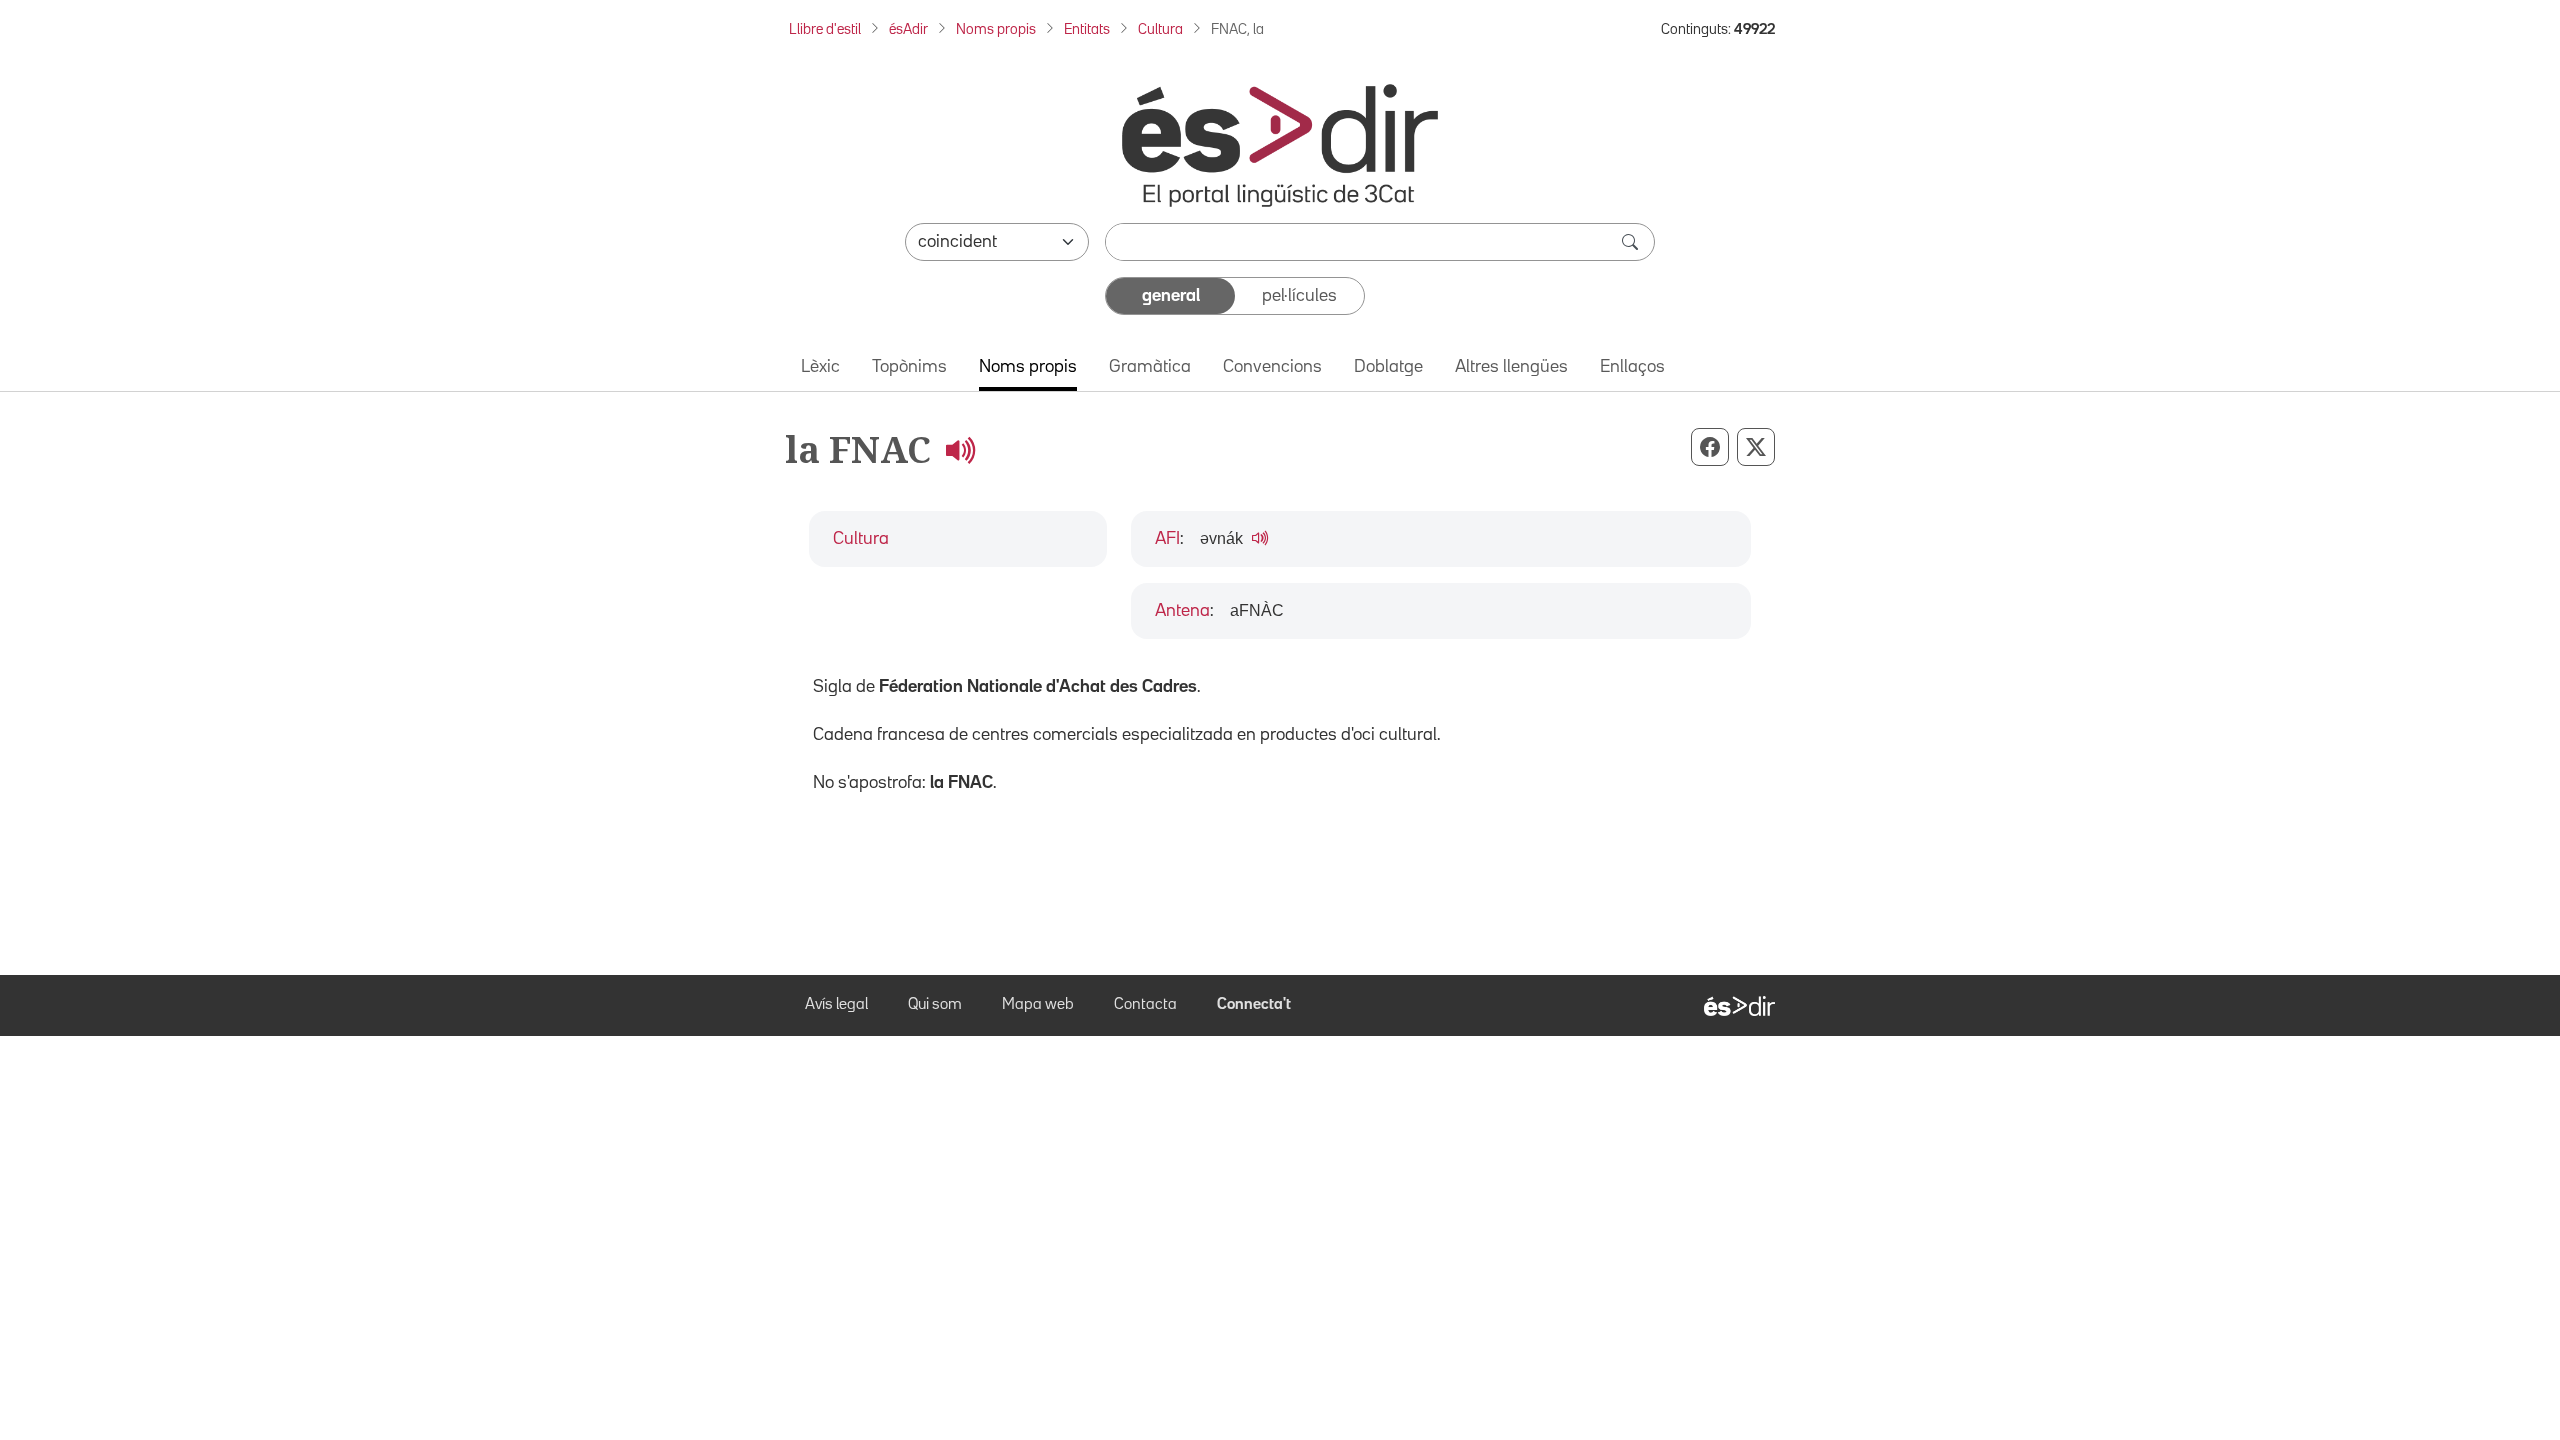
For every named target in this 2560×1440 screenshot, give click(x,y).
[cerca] (1632, 242)
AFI (1167, 539)
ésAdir (908, 29)
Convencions (1272, 367)
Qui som (935, 1005)
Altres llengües (1511, 367)
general (1171, 296)
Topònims (909, 367)
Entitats (1087, 29)
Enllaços (1632, 367)
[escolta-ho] (960, 449)
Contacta (1145, 1005)
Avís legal (836, 1005)
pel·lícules (1299, 296)
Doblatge (1388, 367)
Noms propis (996, 29)
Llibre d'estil (825, 29)
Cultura (1160, 29)
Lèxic (820, 367)
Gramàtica (1150, 367)
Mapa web (1038, 1005)
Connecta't (1254, 1005)
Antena (1182, 611)
